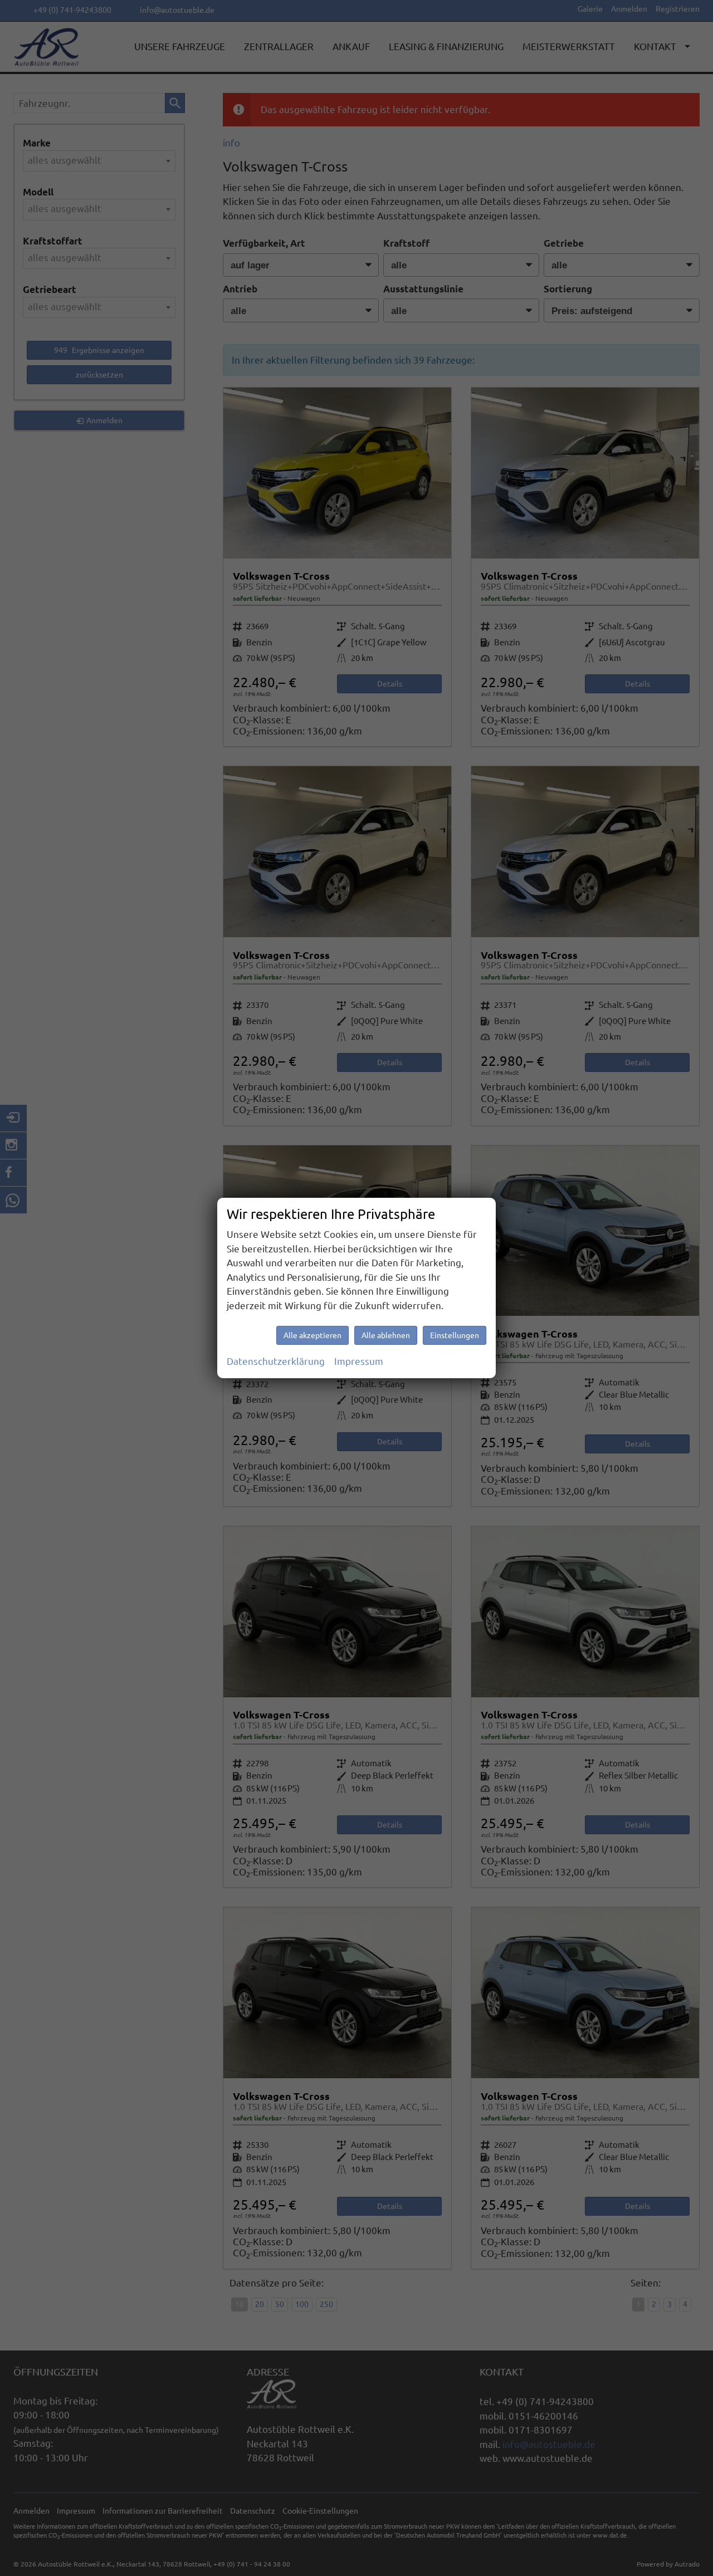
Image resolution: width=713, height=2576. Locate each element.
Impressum (359, 1361)
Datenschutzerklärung (276, 1361)
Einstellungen (455, 1335)
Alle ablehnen (386, 1335)
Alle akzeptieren (312, 1335)
